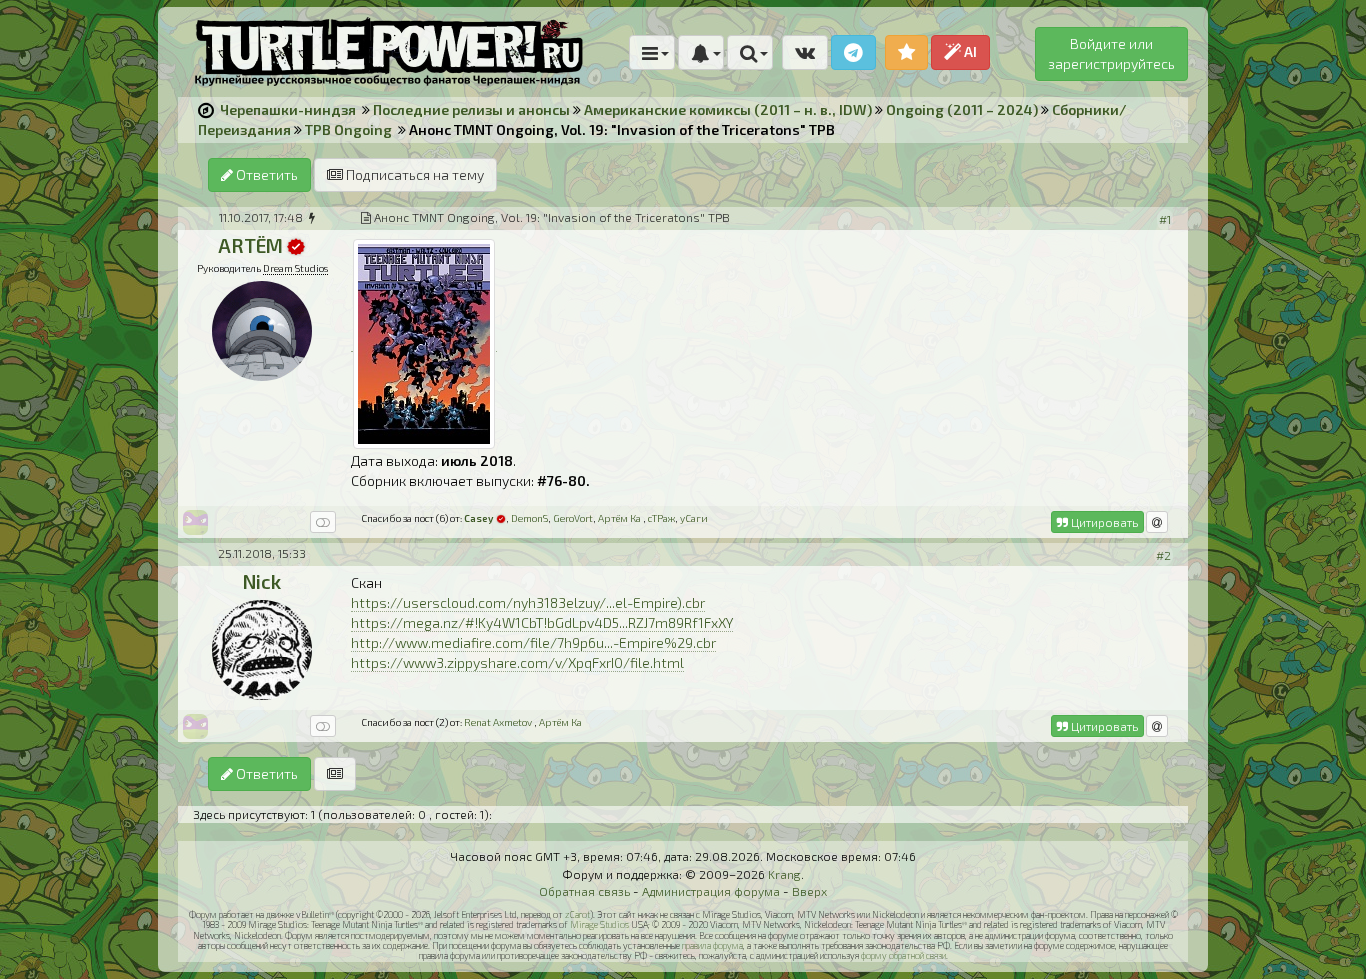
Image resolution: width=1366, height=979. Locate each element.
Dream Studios (295, 268)
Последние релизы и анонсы (471, 109)
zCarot (577, 914)
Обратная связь (584, 891)
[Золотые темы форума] (906, 52)
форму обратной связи (903, 955)
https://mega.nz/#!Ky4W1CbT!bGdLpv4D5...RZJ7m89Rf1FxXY (542, 622)
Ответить (265, 174)
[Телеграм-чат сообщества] (853, 52)
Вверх (809, 891)
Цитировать (1103, 522)
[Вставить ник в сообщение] (1157, 522)
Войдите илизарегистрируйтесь (1111, 53)
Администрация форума (711, 891)
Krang (784, 874)
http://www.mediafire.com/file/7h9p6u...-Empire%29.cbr (533, 642)
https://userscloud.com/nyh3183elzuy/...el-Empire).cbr (528, 602)
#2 (1163, 555)
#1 (1165, 219)
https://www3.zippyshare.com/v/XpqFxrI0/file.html (517, 662)
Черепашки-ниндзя (288, 109)
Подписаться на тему (413, 174)
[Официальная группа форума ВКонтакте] (805, 52)
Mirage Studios (599, 924)
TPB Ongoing (348, 129)
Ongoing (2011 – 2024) (962, 109)
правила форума (712, 945)
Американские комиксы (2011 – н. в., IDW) (728, 109)
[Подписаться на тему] (335, 774)
